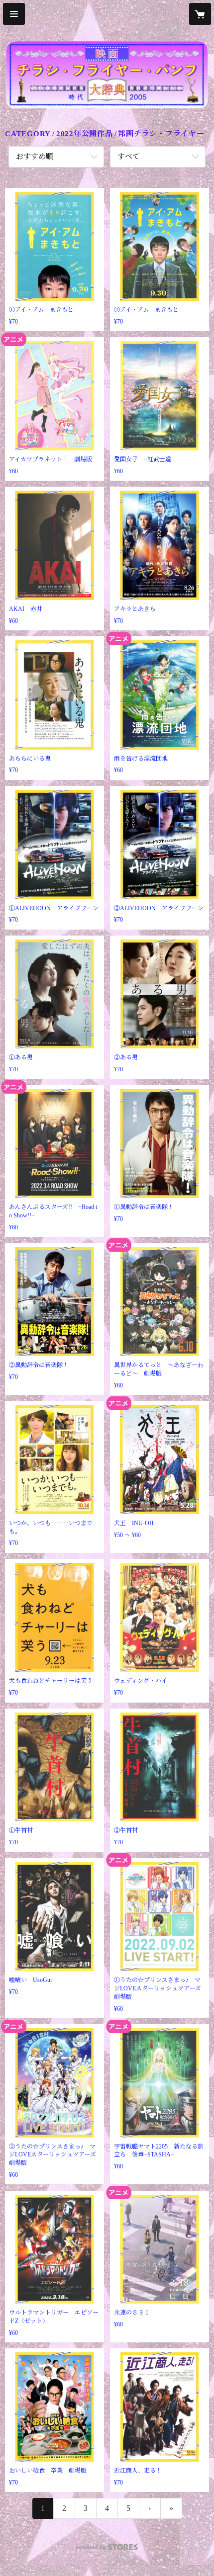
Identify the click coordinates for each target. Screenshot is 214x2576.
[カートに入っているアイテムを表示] (200, 14)
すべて (129, 157)
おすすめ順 (35, 157)
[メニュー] (14, 14)
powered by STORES (107, 2550)
